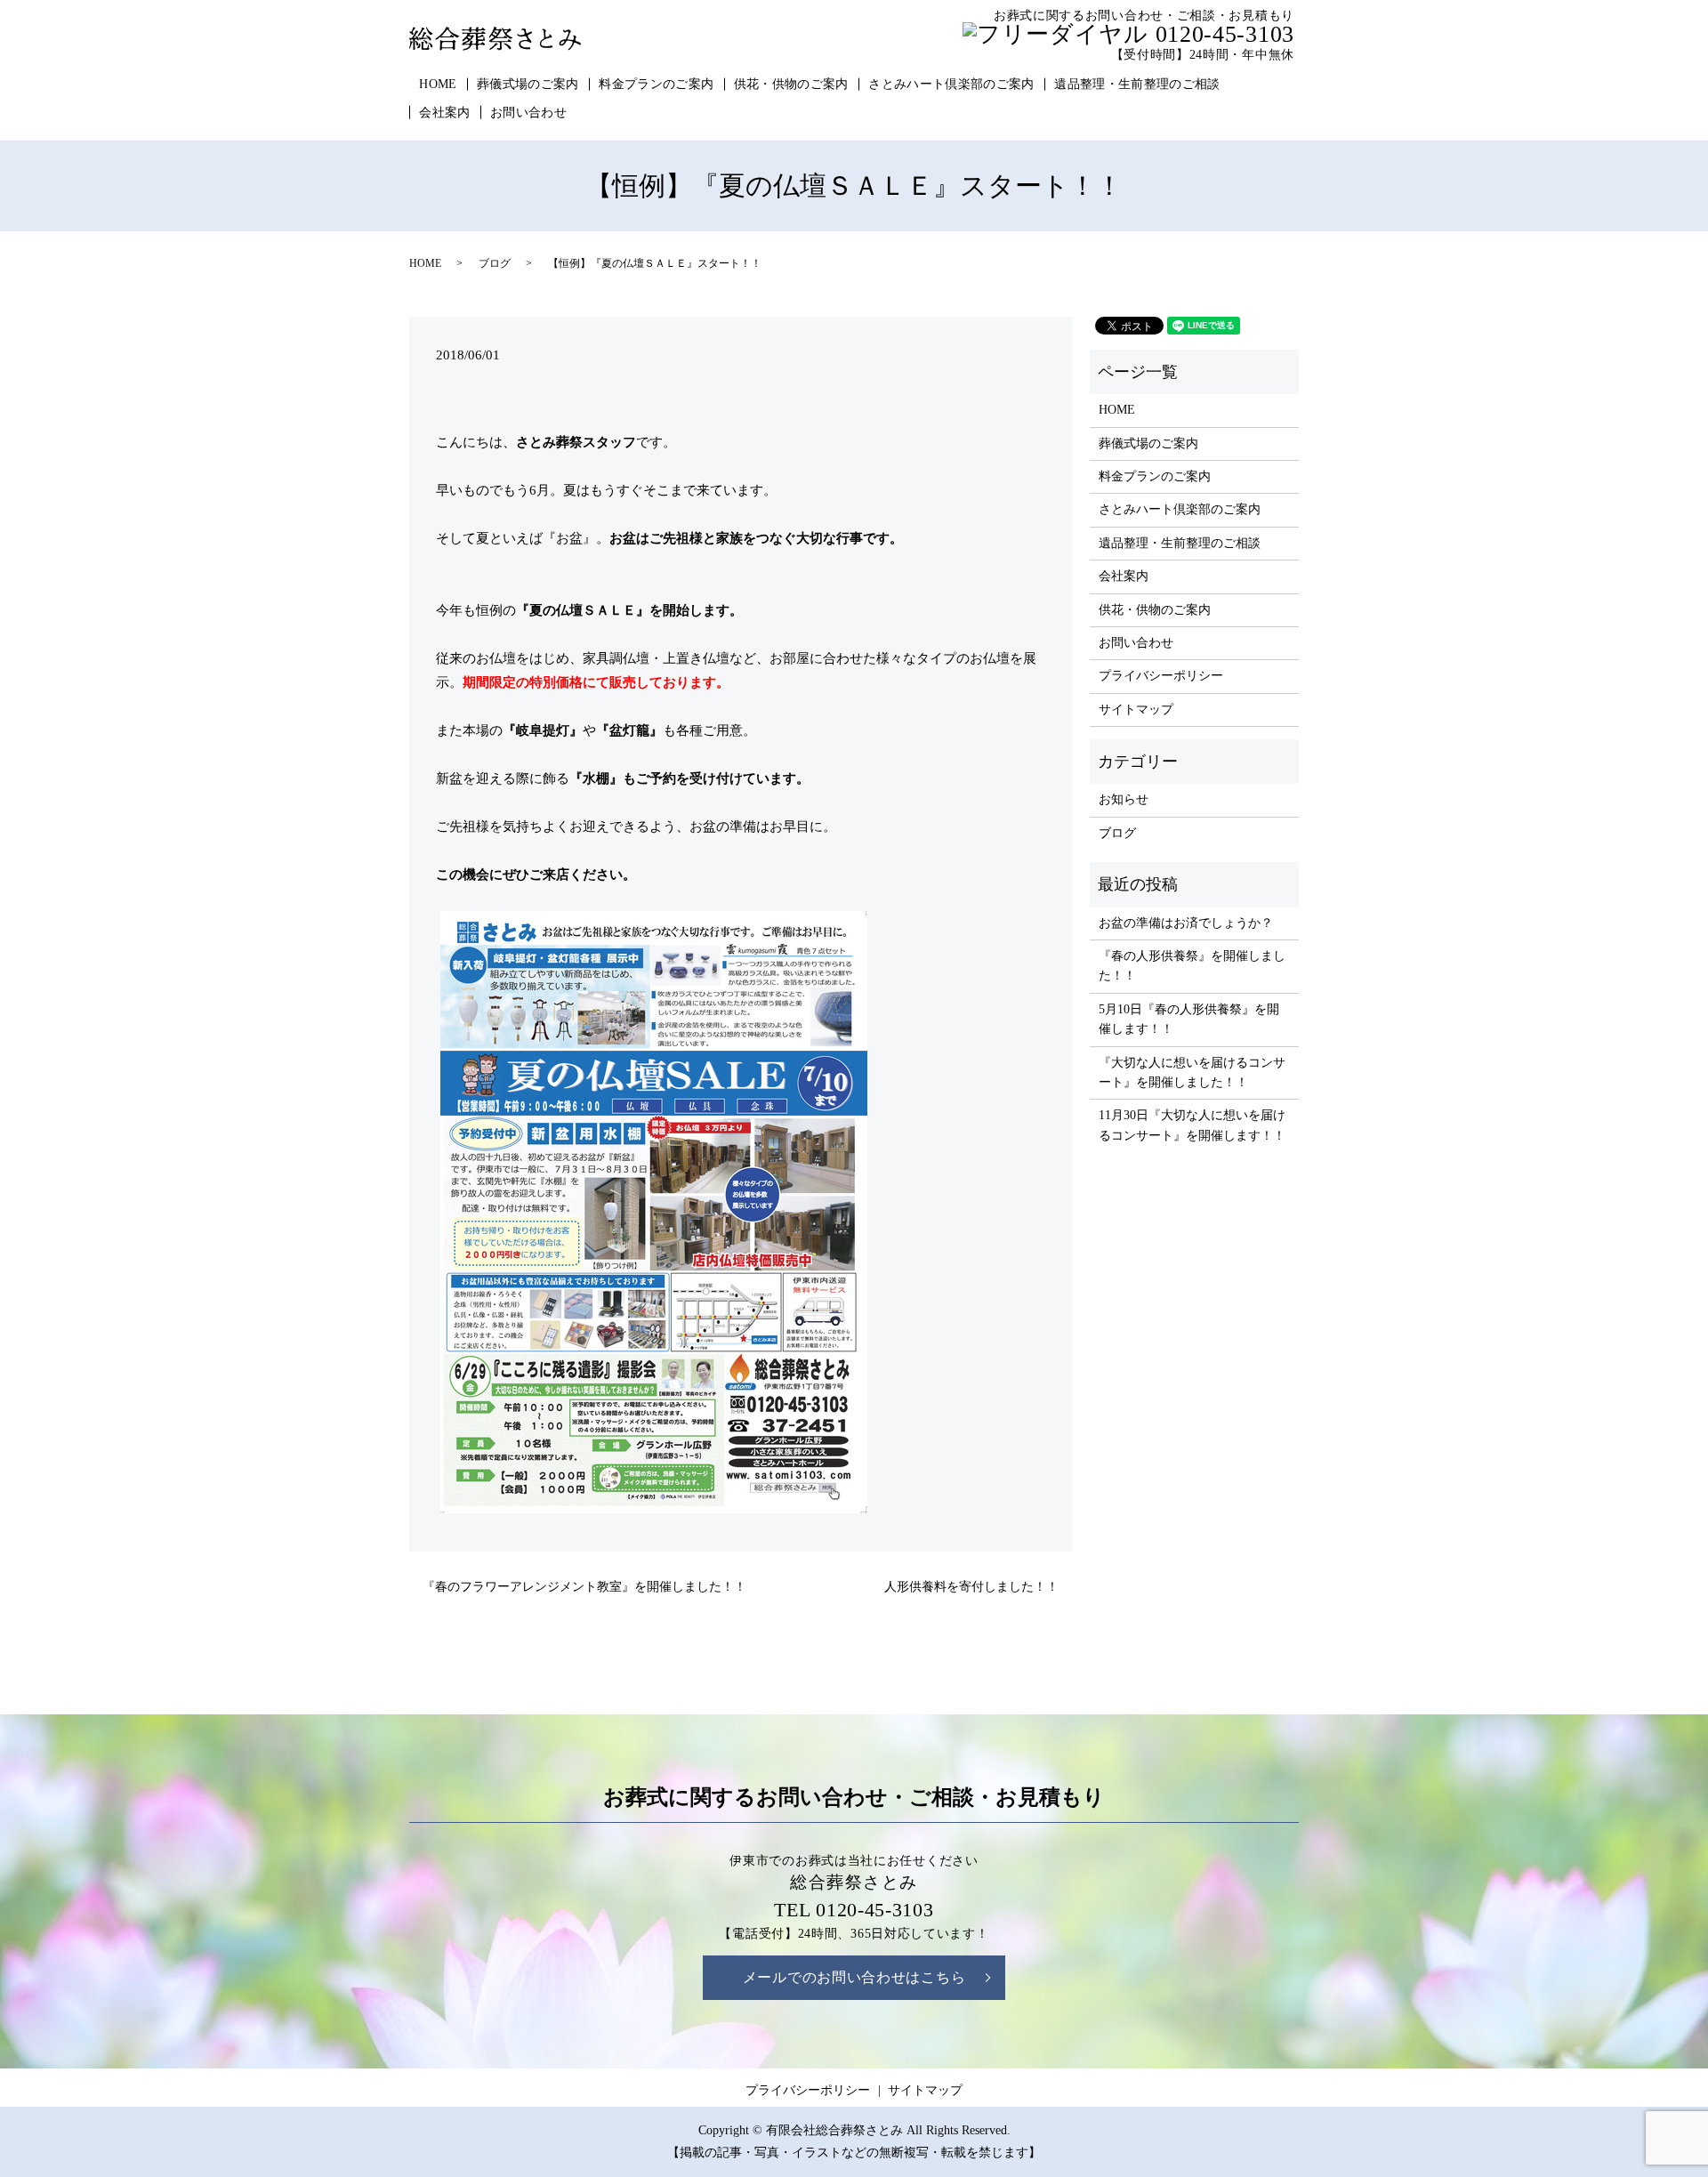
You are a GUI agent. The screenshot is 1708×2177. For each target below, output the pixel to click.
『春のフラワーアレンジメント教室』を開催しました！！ (584, 1587)
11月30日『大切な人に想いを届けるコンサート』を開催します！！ (1192, 1125)
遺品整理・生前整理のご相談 (1137, 84)
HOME (438, 84)
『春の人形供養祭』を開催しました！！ (1192, 966)
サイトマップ (1136, 710)
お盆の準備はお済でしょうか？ (1186, 923)
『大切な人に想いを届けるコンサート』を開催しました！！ (1192, 1072)
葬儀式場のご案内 (528, 84)
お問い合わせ (528, 113)
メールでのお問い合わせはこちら (854, 1977)
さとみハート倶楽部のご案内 (951, 84)
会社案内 (444, 113)
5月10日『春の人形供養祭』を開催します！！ (1189, 1019)
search (598, 113)
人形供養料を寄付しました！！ (971, 1587)
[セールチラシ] (654, 1211)
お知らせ (1124, 799)
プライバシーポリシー (1161, 676)
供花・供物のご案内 (791, 84)
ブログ (495, 263)
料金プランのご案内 (656, 84)
